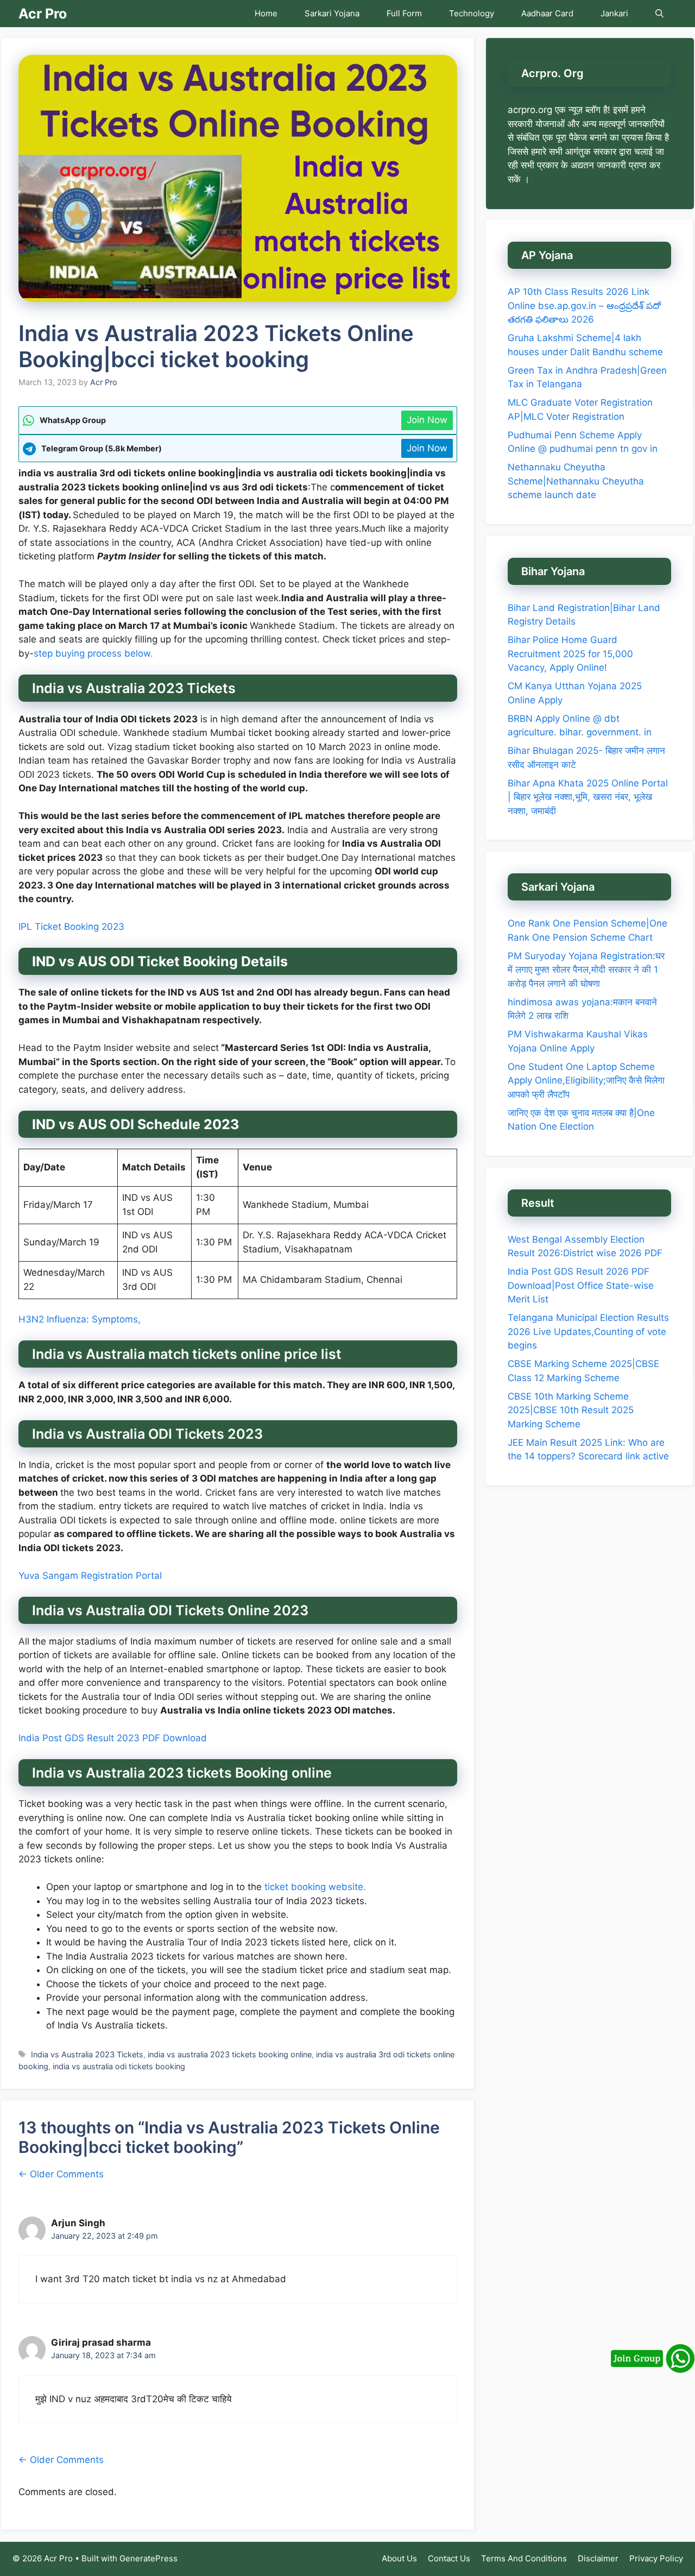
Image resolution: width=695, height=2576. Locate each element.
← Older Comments (61, 2174)
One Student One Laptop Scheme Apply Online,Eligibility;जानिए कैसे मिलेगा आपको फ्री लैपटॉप (586, 1081)
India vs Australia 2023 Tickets (87, 2054)
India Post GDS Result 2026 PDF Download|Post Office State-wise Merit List (581, 1285)
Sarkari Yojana (332, 13)
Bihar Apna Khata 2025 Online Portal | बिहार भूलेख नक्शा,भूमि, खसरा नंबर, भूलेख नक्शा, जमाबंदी (588, 797)
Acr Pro (43, 14)
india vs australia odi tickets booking (119, 2066)
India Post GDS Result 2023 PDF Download (113, 1738)
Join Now (427, 420)
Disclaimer (598, 2558)
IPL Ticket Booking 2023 (71, 927)
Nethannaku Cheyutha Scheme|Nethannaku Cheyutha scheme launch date (576, 481)
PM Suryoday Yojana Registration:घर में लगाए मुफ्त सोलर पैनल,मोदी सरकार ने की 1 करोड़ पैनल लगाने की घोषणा (586, 970)
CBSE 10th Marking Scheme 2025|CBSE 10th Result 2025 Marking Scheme (571, 1410)
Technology (472, 13)
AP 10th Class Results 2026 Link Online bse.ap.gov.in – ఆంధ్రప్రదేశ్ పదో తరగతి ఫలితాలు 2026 (584, 306)
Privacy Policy (656, 2558)
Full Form (404, 13)
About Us (399, 2558)
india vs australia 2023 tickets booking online (230, 2054)
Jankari (614, 13)
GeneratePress (149, 2558)
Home (266, 13)
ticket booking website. (315, 1887)
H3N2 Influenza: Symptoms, (80, 1319)
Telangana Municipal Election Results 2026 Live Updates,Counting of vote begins (588, 1331)
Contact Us (449, 2558)
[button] (659, 14)
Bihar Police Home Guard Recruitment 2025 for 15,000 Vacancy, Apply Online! (570, 654)
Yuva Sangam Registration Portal (90, 1576)
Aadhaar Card (547, 13)
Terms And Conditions (524, 2558)
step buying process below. (95, 653)
